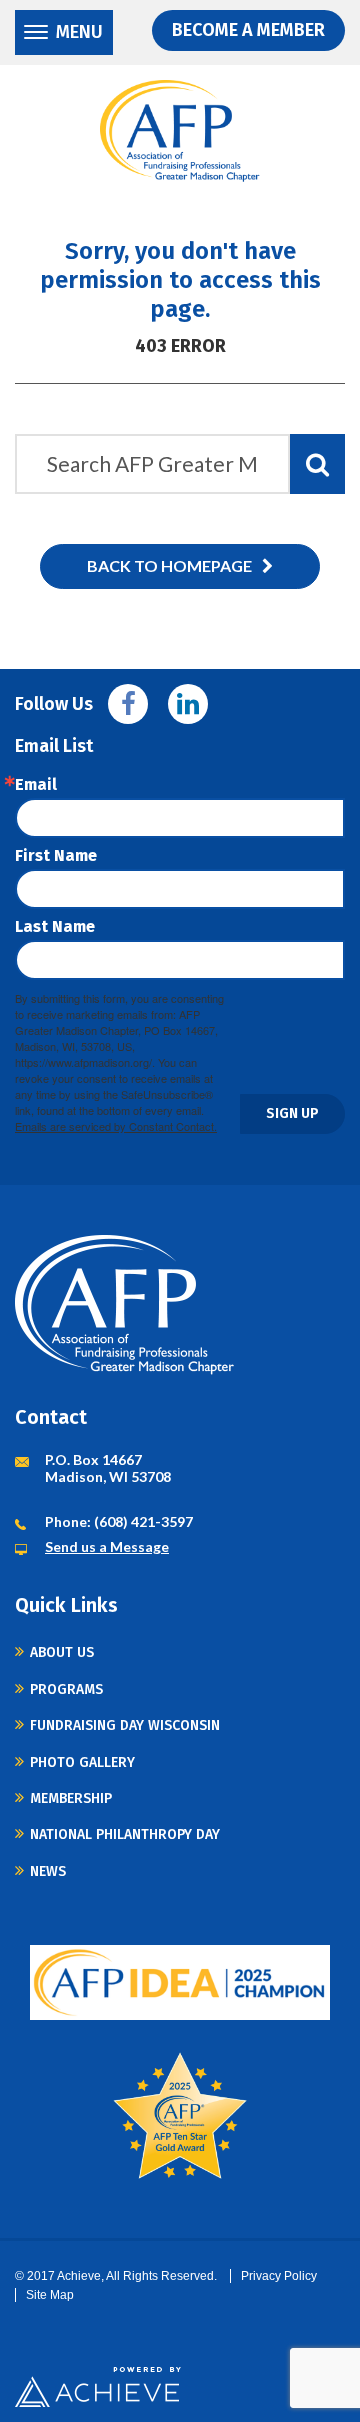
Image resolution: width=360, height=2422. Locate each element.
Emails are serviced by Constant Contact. (116, 1126)
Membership (71, 1798)
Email (36, 785)
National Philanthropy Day (125, 1834)
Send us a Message (107, 1546)
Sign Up (292, 1113)
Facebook (128, 704)
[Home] (180, 131)
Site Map (50, 2295)
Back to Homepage (169, 565)
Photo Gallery (82, 1762)
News (48, 1871)
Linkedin (188, 704)
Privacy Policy (279, 2276)
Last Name (55, 927)
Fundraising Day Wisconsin (125, 1725)
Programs (66, 1689)
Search (317, 464)
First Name (56, 856)
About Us (62, 1652)
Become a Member (248, 30)
